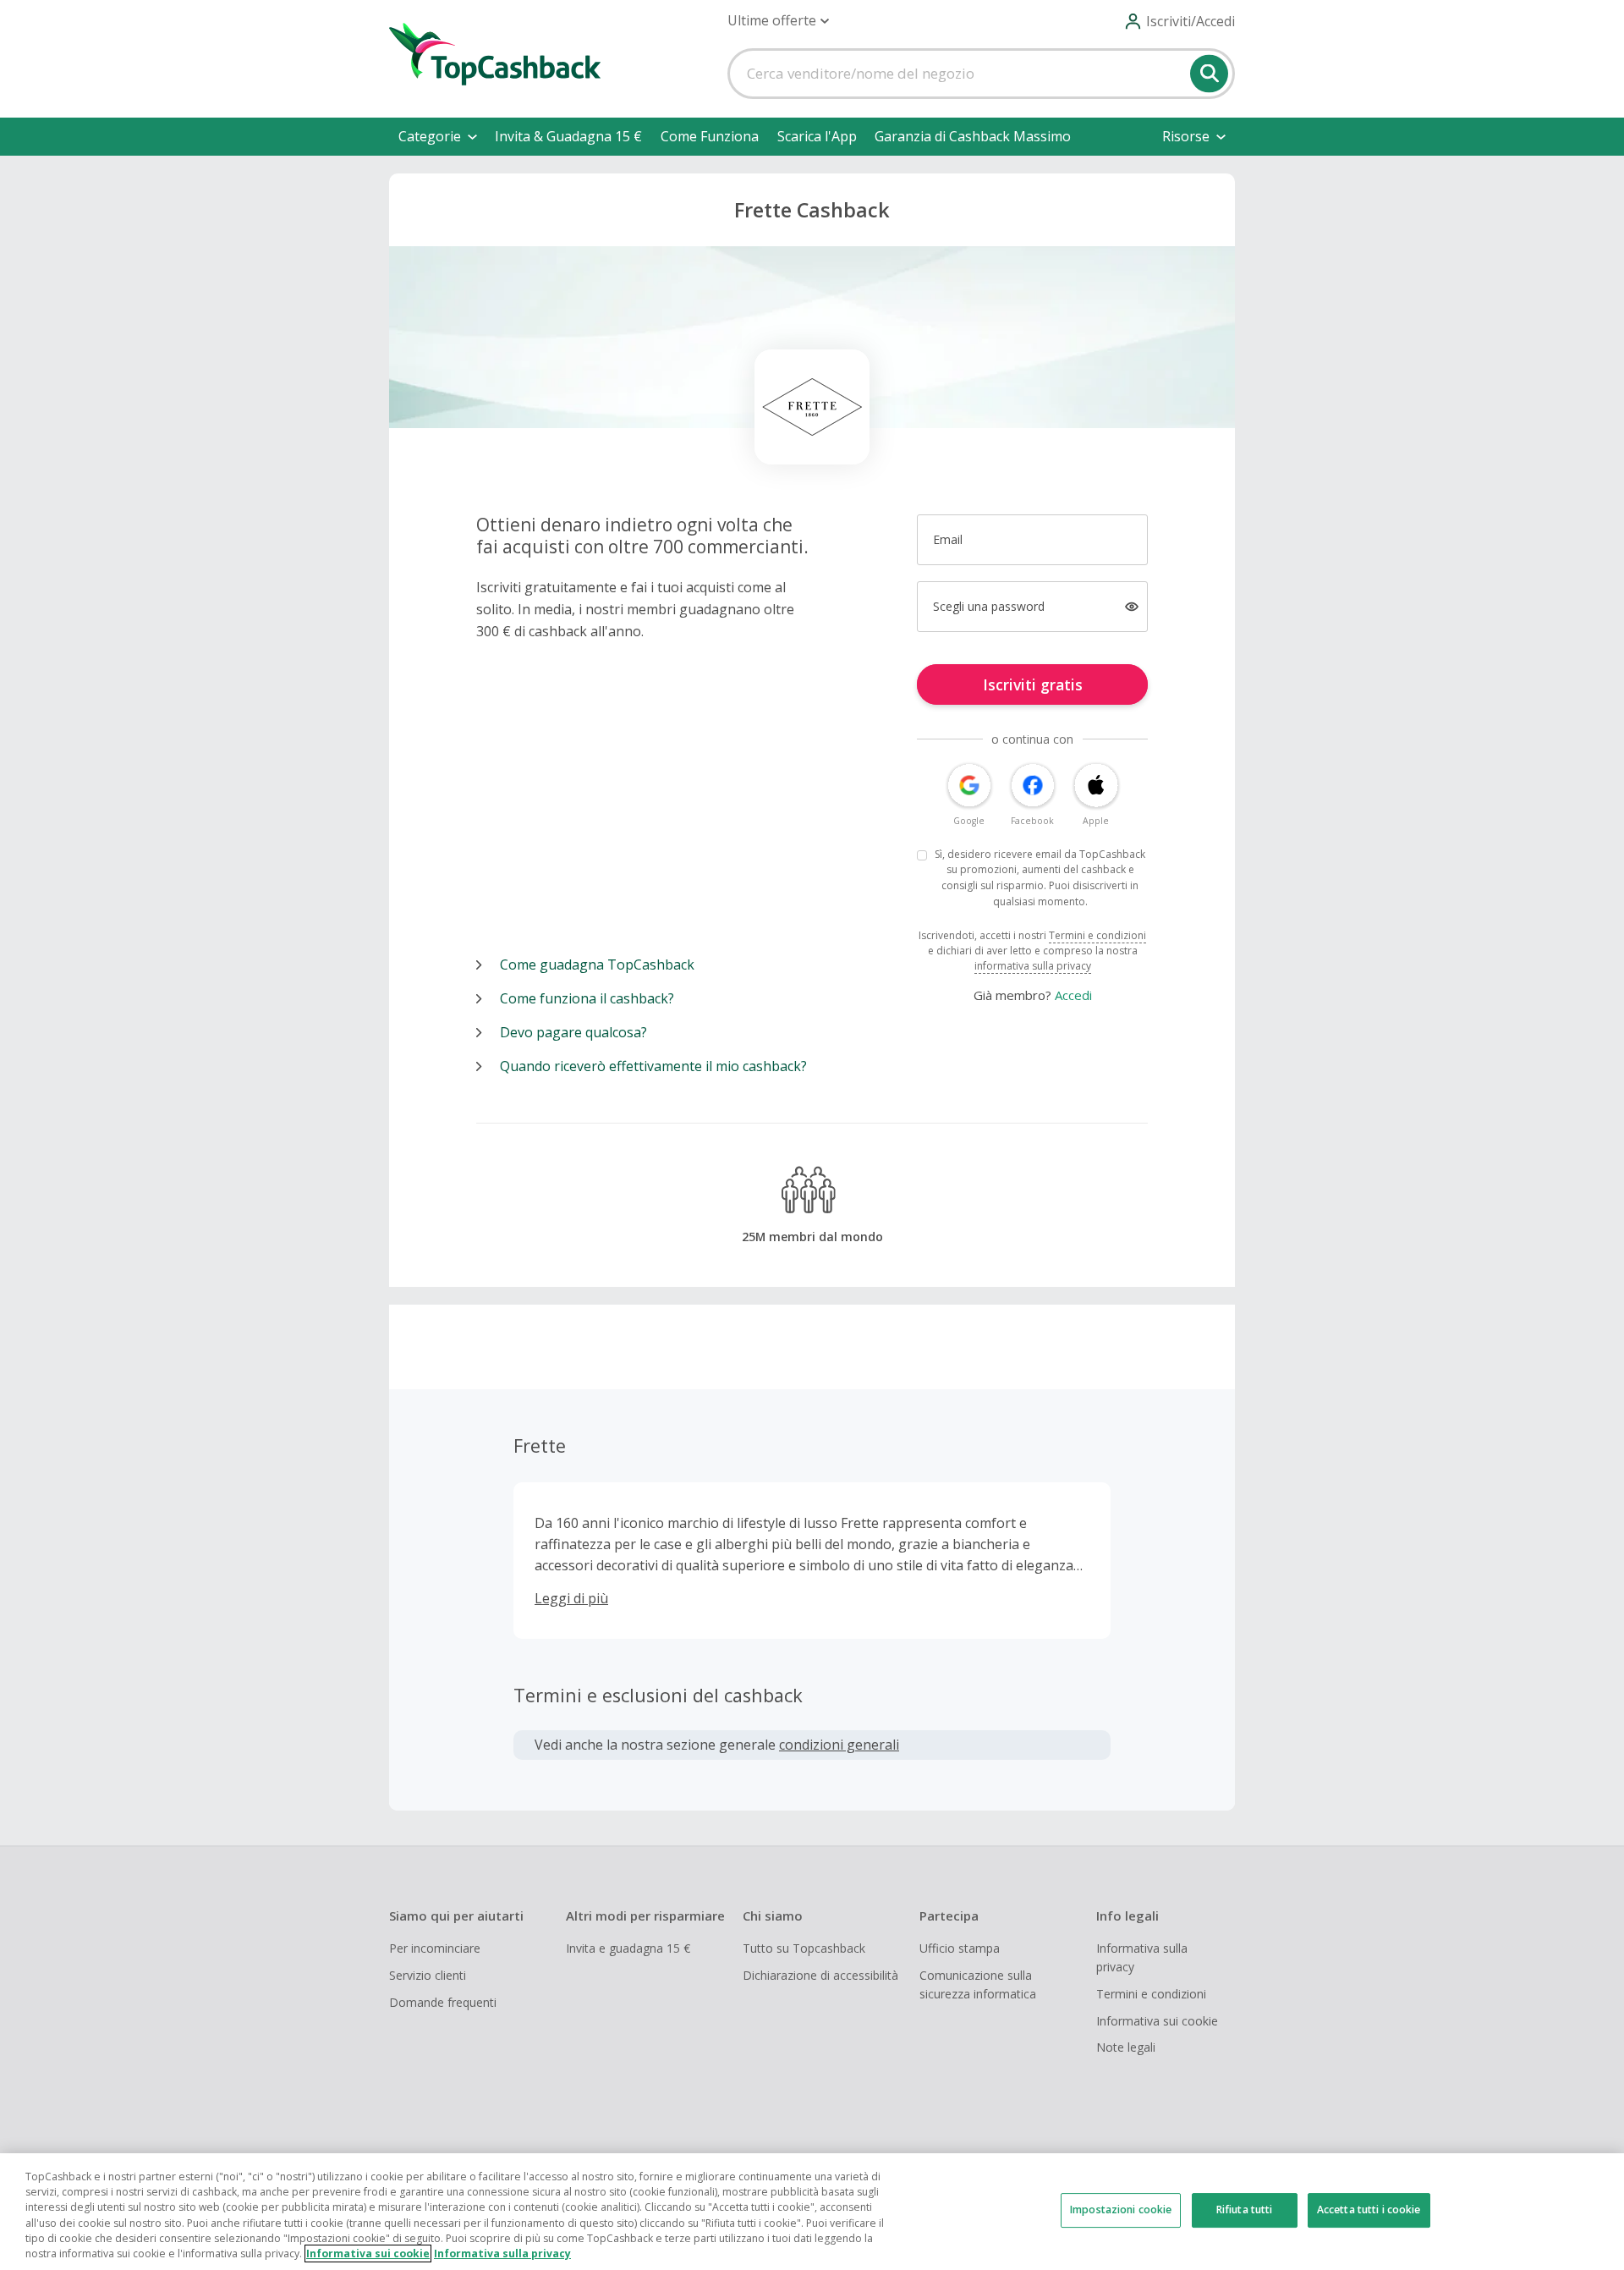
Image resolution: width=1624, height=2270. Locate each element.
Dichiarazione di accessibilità (820, 1975)
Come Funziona (710, 136)
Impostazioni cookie (1121, 2210)
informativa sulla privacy (1033, 966)
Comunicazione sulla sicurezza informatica (978, 1984)
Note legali (1126, 2047)
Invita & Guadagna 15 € (568, 136)
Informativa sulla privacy (1142, 1957)
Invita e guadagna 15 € (628, 1948)
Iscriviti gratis (1033, 684)
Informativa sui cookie (1157, 2021)
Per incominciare (435, 1948)
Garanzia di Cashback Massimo (973, 136)
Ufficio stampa (960, 1948)
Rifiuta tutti (1245, 2210)
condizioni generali (839, 1745)
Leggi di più (571, 1598)
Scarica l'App (817, 136)
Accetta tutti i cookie (1369, 2210)
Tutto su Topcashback (804, 1948)
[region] (812, 2212)
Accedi (1073, 995)
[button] (778, 21)
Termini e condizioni (1097, 935)
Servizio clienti (428, 1975)
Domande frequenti (443, 2002)
